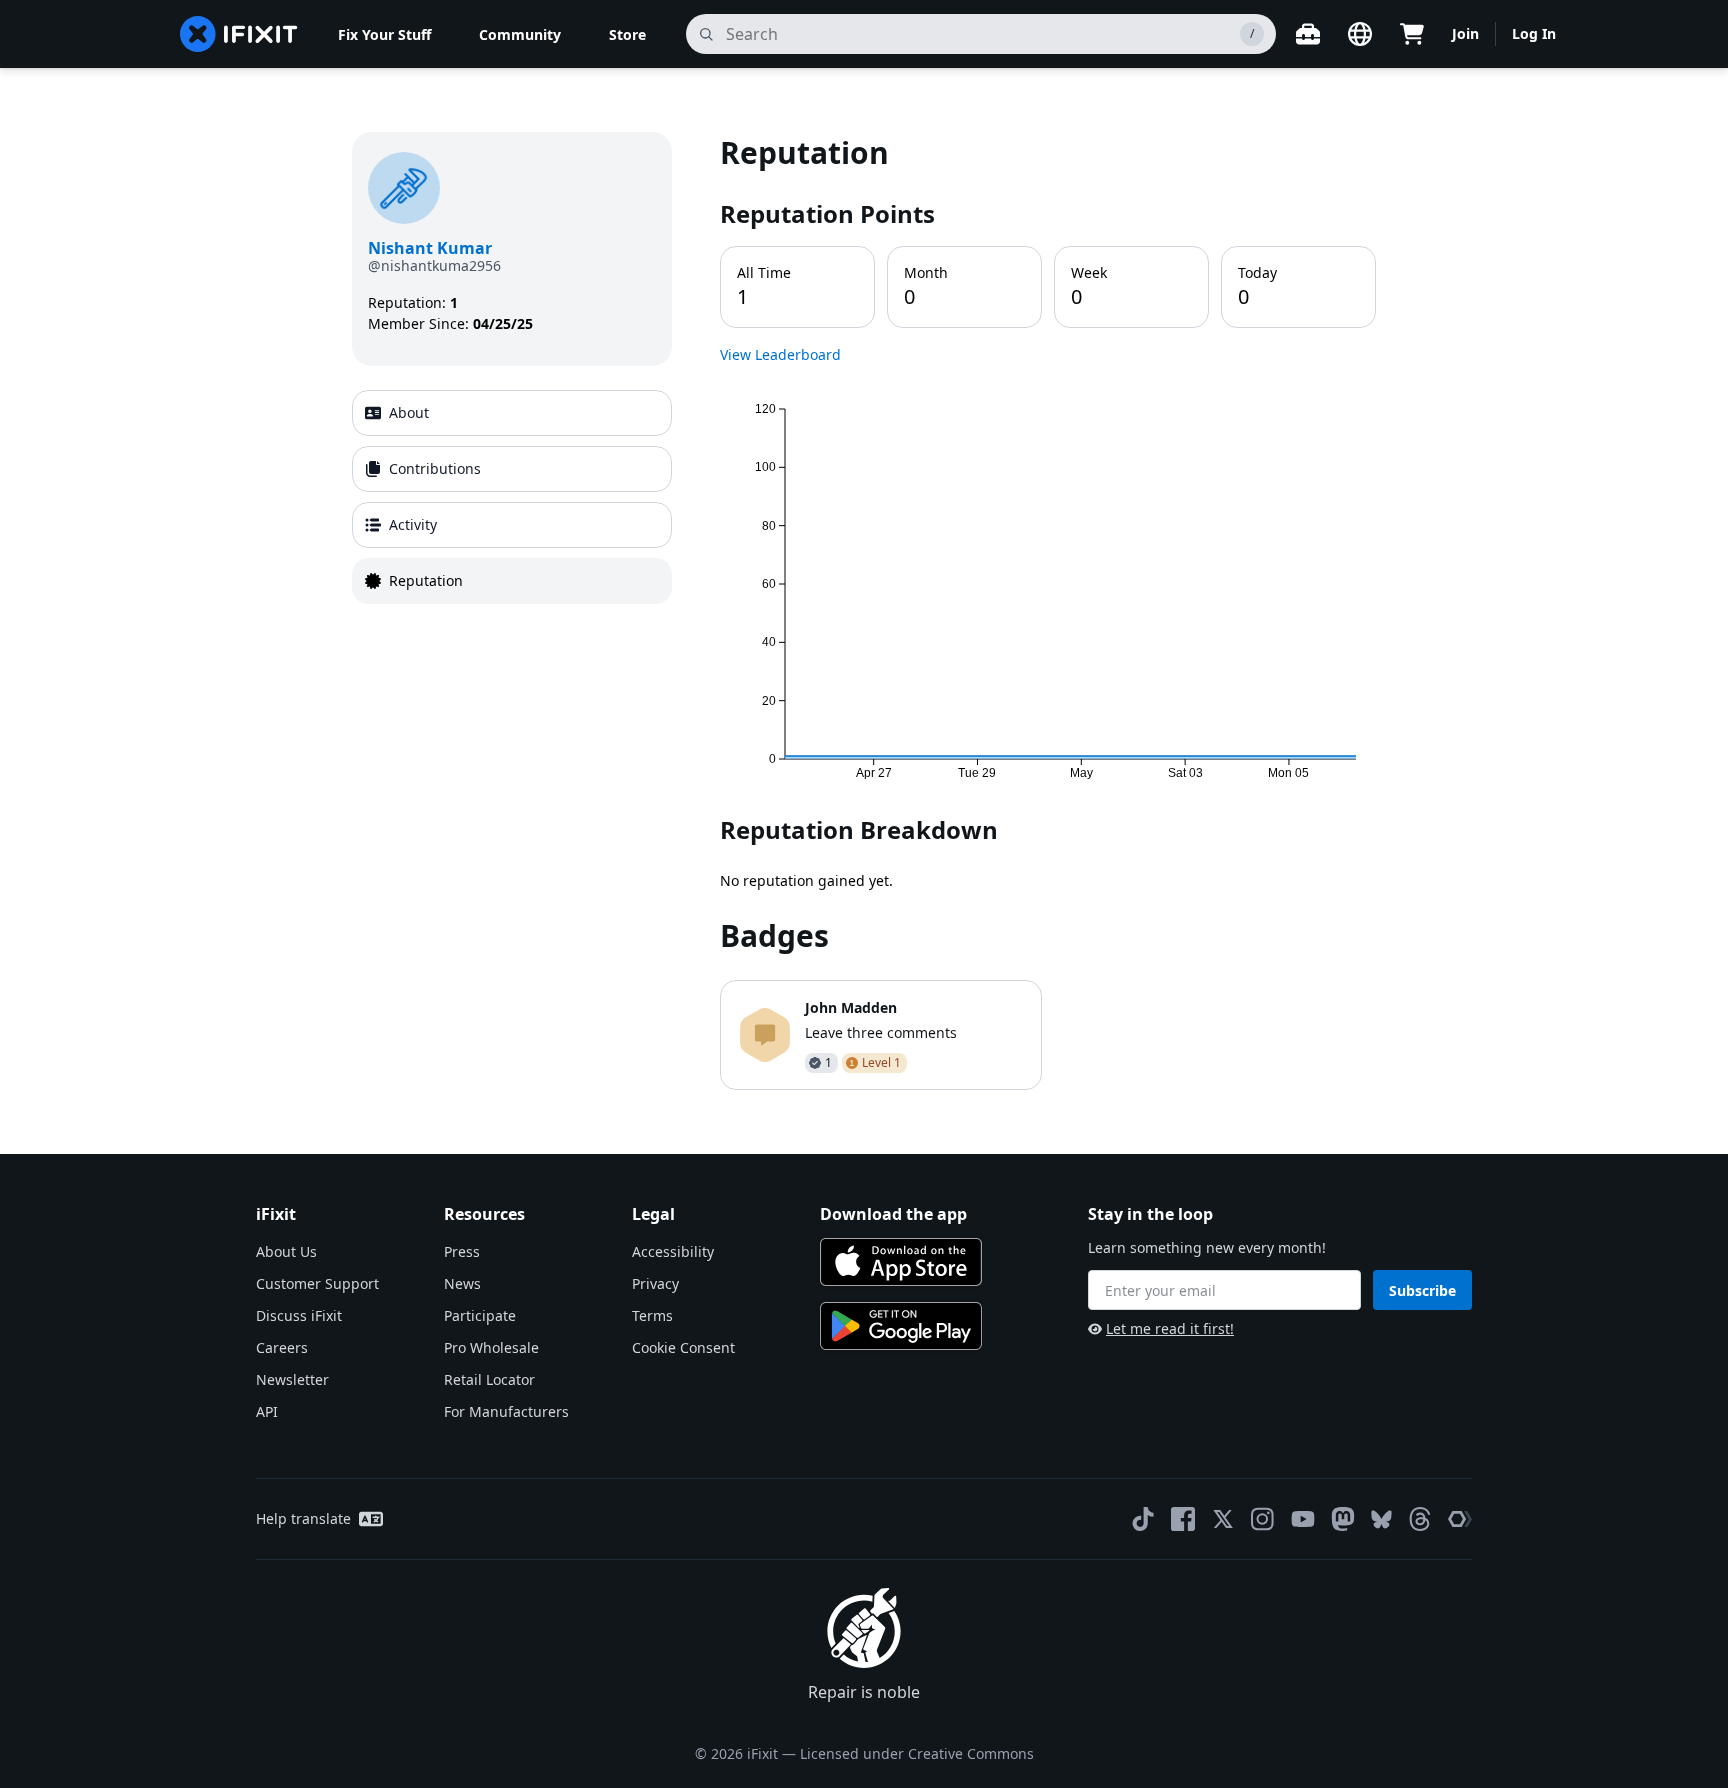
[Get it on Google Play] (901, 1326)
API (267, 1411)
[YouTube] (1303, 1519)
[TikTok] (1143, 1519)
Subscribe (1422, 1290)
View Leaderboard (780, 354)
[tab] (512, 413)
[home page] (239, 34)
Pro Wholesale (491, 1347)
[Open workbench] (1308, 34)
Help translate (303, 1518)
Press (462, 1251)
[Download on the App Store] (901, 1262)
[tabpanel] (1048, 611)
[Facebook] (1183, 1519)
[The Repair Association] (1460, 1519)
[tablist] (512, 497)
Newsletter (292, 1379)
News (462, 1283)
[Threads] (1420, 1519)
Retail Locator (489, 1379)
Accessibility (673, 1251)
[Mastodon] (1343, 1519)
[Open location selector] (1360, 34)
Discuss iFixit (299, 1315)
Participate (480, 1315)
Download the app (893, 1214)
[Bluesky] (1381, 1519)
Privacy (655, 1283)
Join (1465, 33)
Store (627, 34)
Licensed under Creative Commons (917, 1753)
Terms (652, 1315)
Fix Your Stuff (384, 34)
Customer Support (317, 1283)
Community (520, 34)
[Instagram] (1263, 1519)
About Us (286, 1251)
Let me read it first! (1170, 1328)
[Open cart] (1412, 34)
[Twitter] (1223, 1519)
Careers (282, 1347)
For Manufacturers (506, 1411)
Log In (1534, 33)
